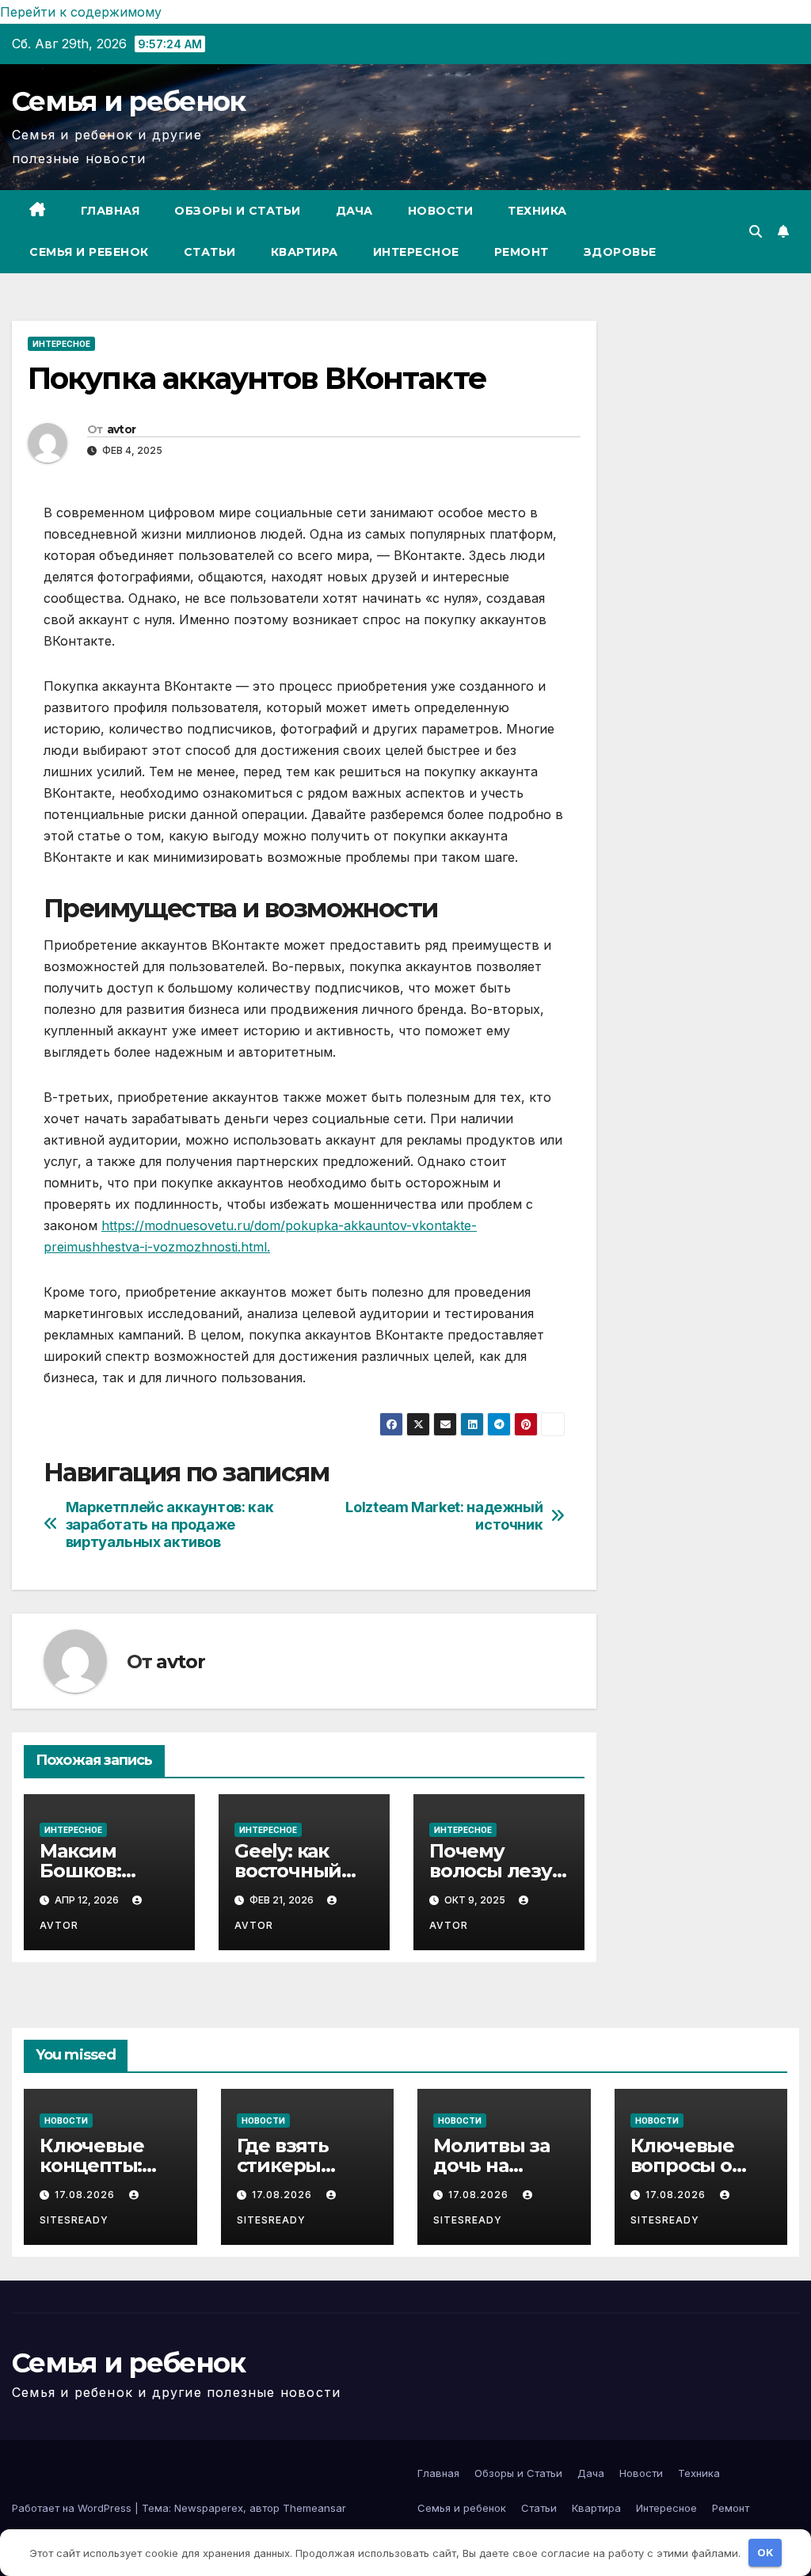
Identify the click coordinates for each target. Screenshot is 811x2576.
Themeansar (314, 2508)
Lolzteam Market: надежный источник (444, 1516)
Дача (354, 211)
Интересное (416, 252)
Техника (537, 211)
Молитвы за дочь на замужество (492, 2165)
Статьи (210, 252)
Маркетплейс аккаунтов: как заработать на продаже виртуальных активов (170, 1524)
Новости (441, 211)
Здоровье (620, 252)
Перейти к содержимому (81, 12)
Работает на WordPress (73, 2508)
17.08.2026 (86, 2195)
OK (765, 2552)
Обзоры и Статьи (238, 211)
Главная (110, 211)
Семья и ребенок (129, 101)
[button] (756, 231)
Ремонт (522, 252)
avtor (122, 429)
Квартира (305, 252)
